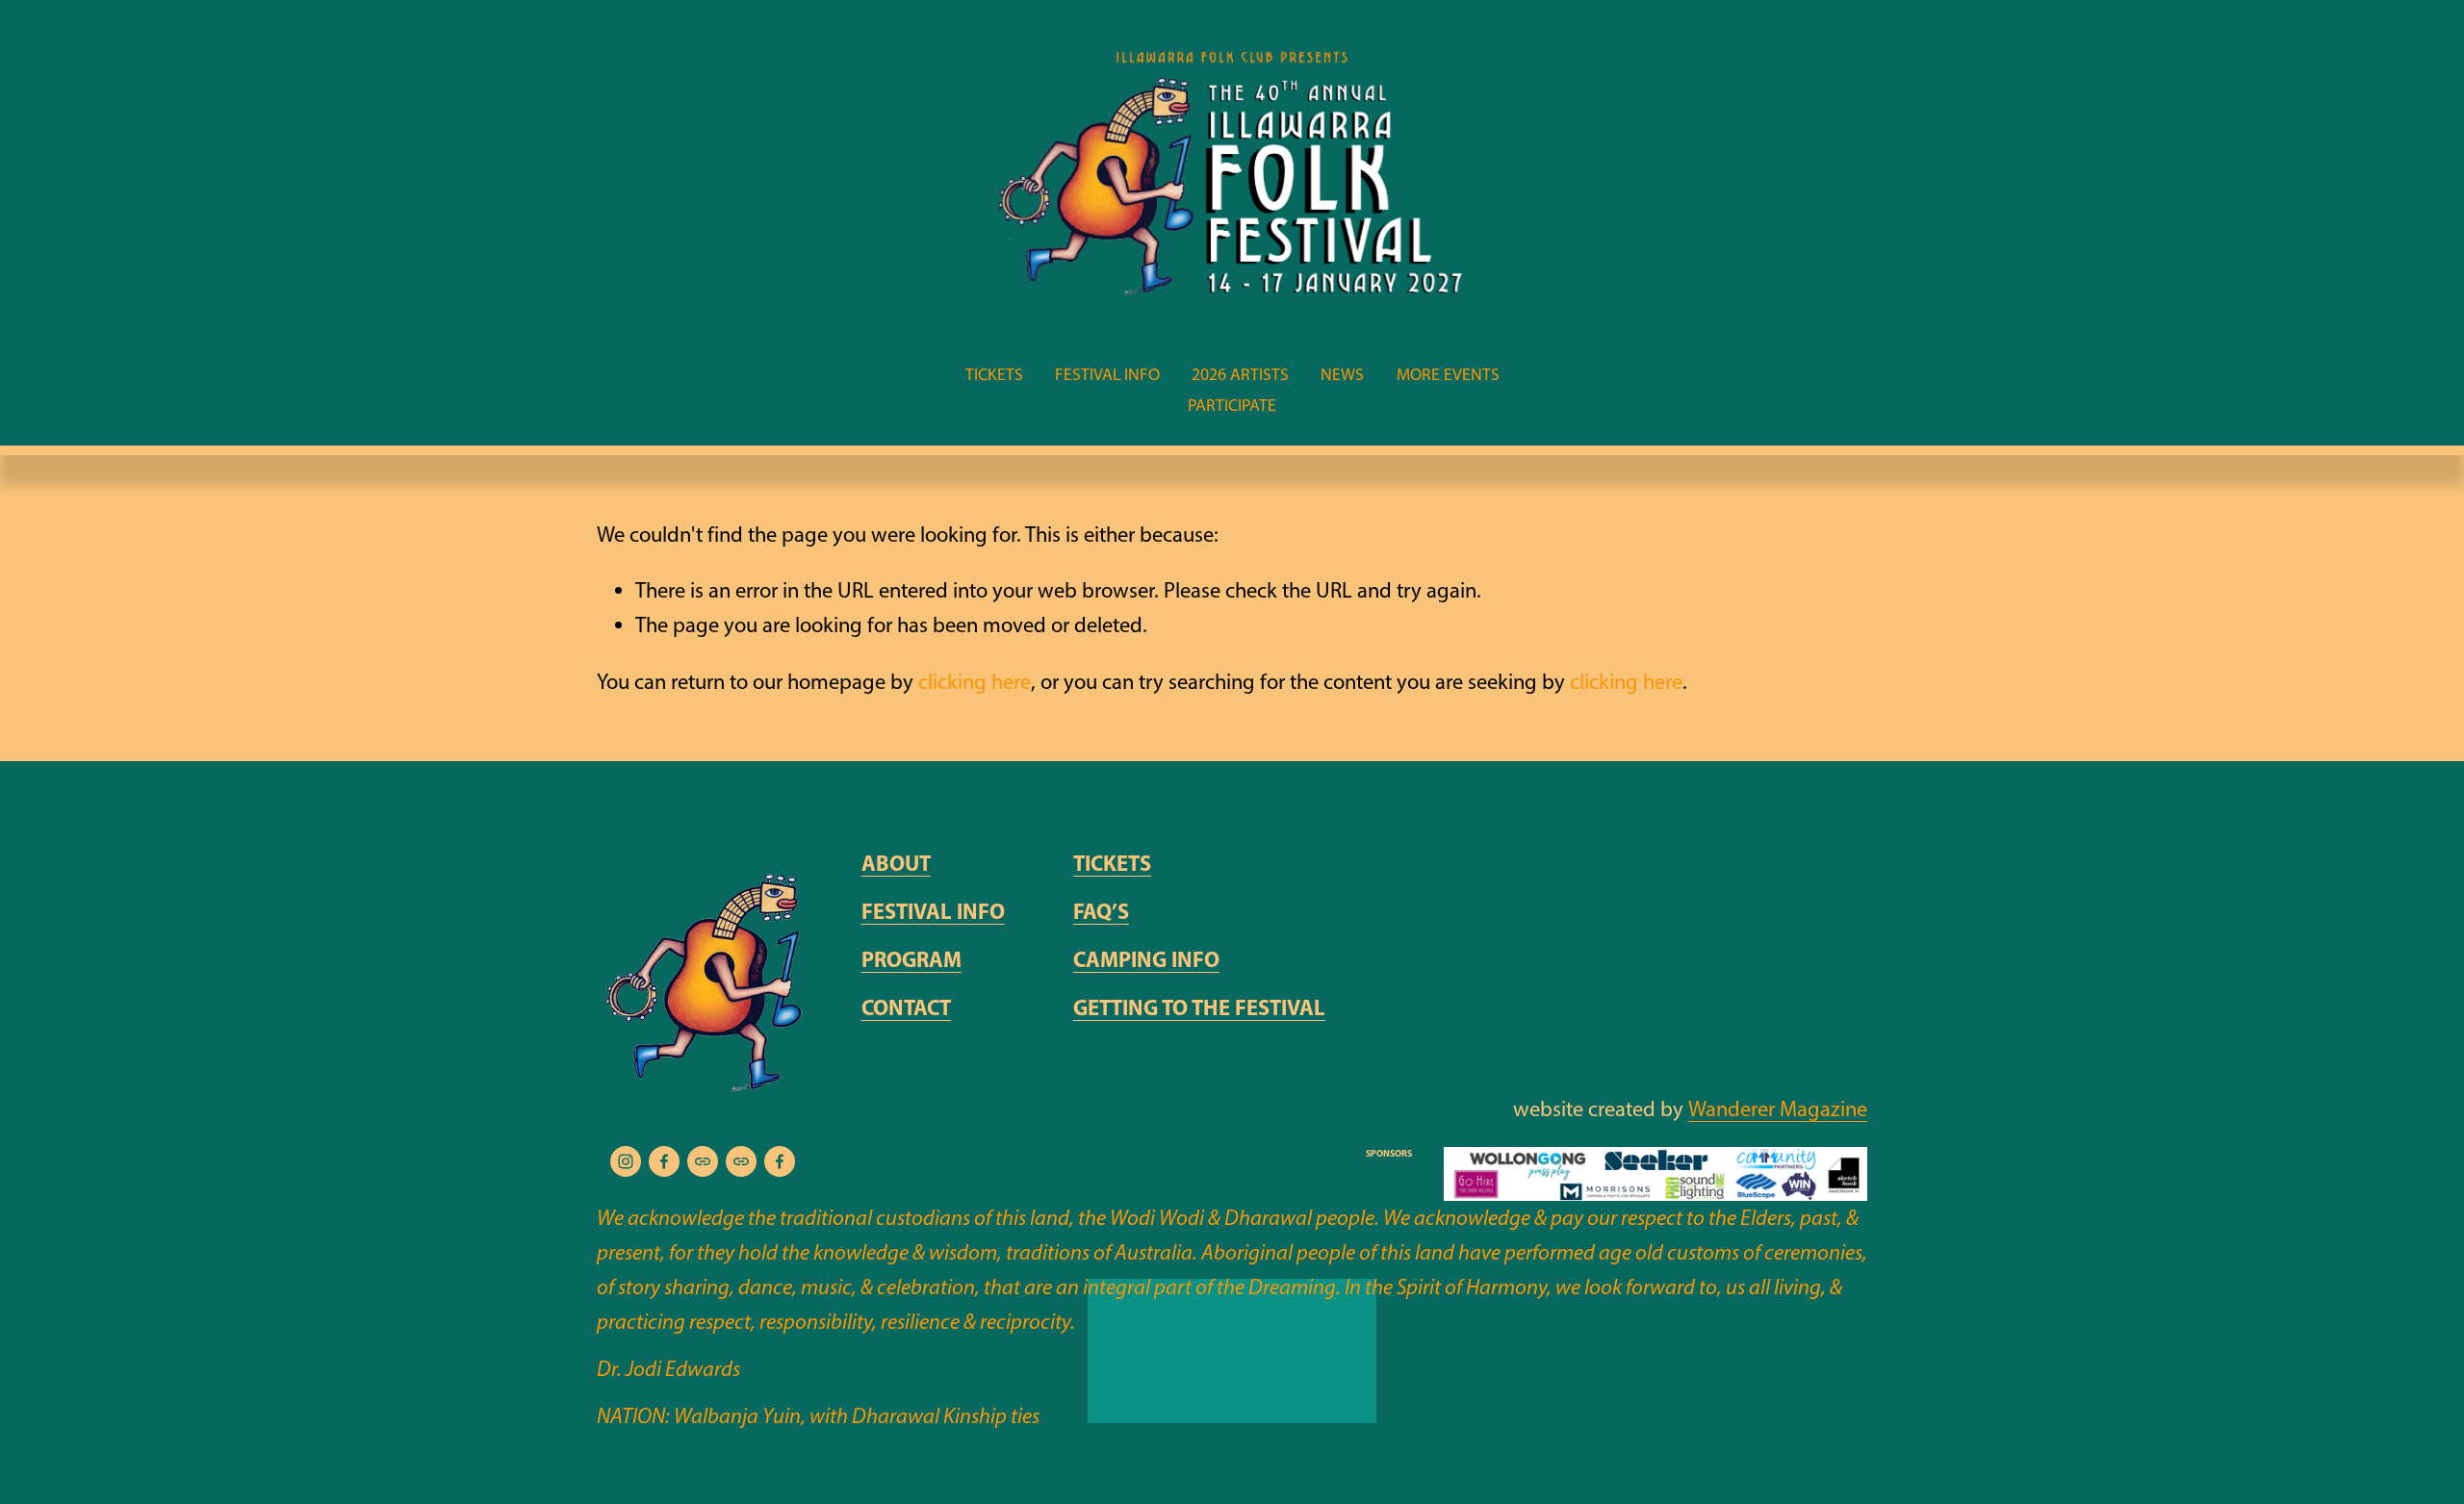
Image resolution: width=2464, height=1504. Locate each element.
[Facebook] (664, 1161)
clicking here (975, 682)
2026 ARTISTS (1240, 374)
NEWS (1342, 374)
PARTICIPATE (1232, 405)
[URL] (703, 1161)
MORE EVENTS (1448, 374)
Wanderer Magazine (1778, 1109)
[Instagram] (626, 1161)
